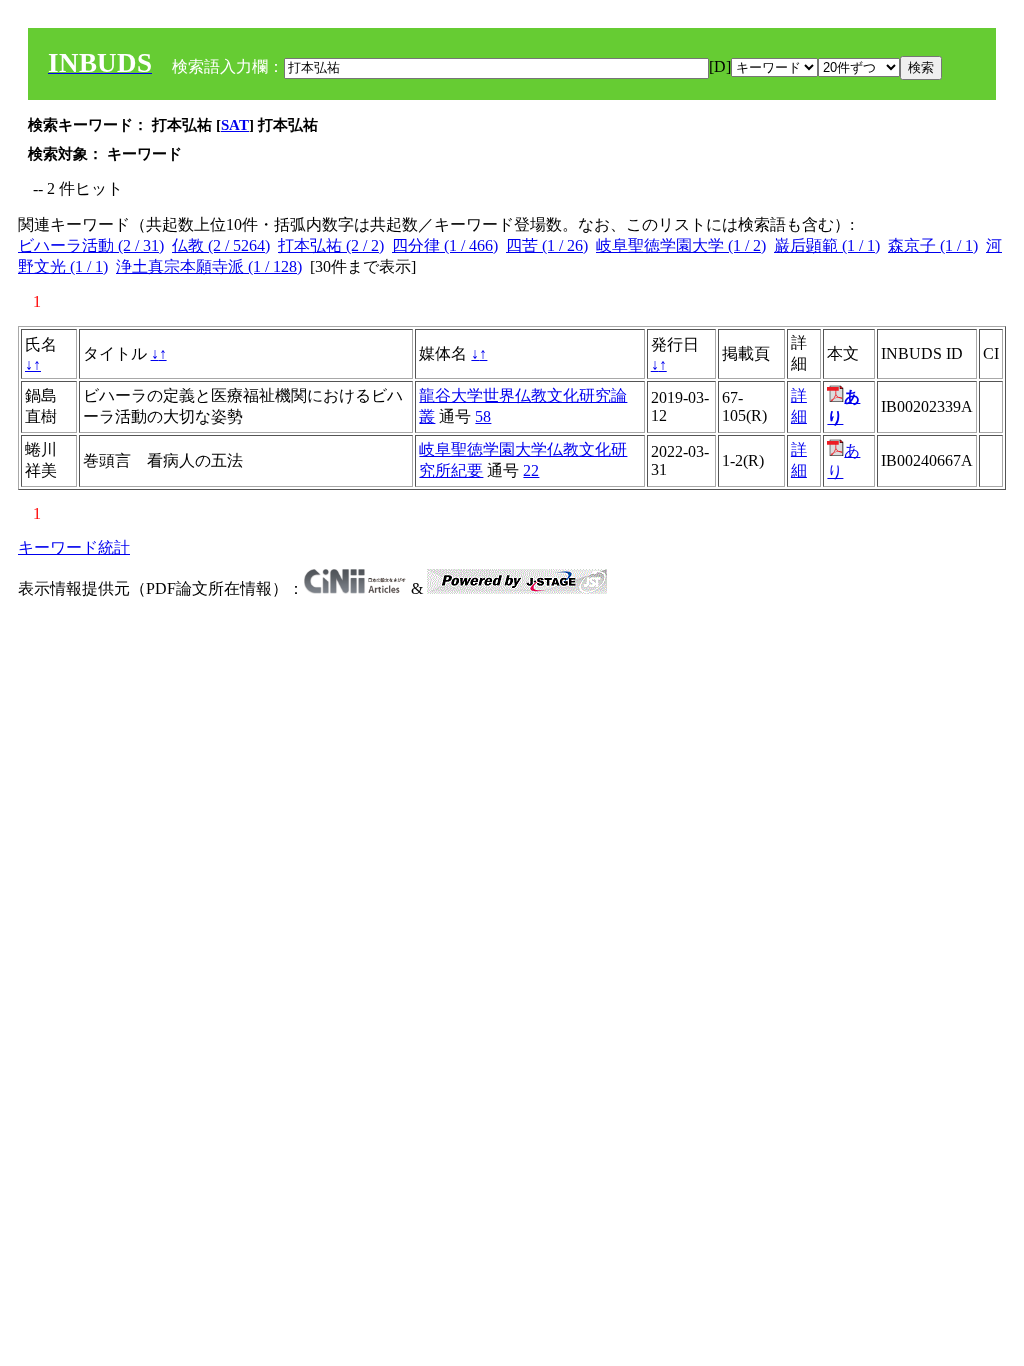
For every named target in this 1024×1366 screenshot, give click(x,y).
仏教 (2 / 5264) (221, 245)
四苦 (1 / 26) (547, 245)
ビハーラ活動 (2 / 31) (91, 245)
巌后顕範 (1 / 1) (827, 245)
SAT (235, 125)
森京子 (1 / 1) (933, 245)
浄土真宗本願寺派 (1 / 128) (209, 266)
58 (483, 416)
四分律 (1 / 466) (445, 245)
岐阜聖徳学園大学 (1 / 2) (681, 245)
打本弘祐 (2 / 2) (331, 245)
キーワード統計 (74, 547)
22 (531, 470)
